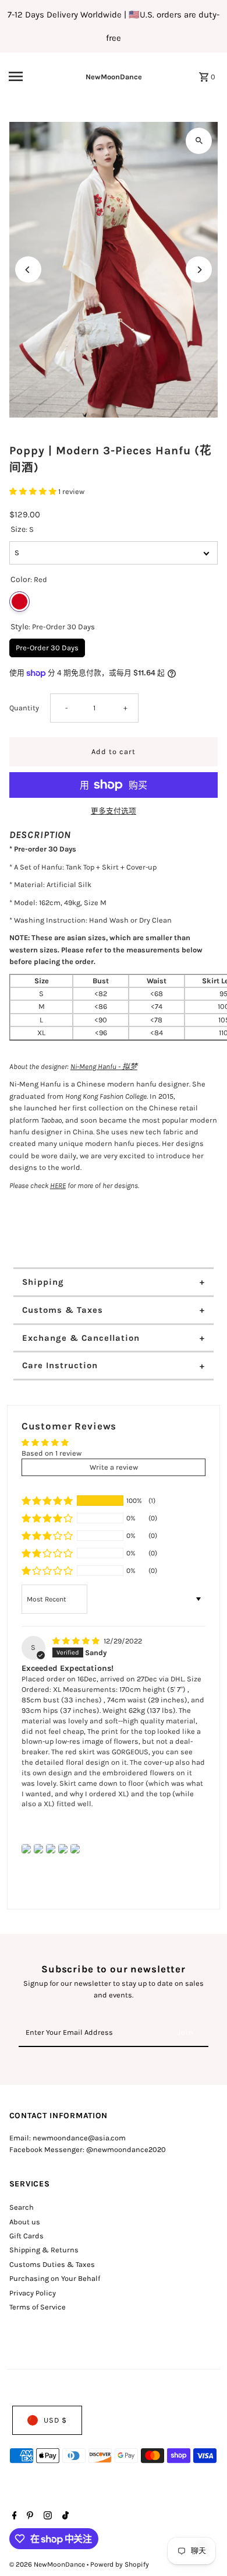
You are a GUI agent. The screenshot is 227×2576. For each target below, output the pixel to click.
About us (25, 2222)
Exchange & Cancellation (81, 1338)
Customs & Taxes (63, 1310)
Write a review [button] (114, 1467)
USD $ (55, 2420)
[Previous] (28, 270)
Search (22, 2207)
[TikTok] (64, 2517)
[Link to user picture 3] (51, 1849)
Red (19, 602)
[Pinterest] (29, 2517)
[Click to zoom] (199, 141)
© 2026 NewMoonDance (48, 2564)
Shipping (43, 1282)
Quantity (24, 708)
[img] (77, 1641)
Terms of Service (38, 2307)
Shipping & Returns (44, 2250)
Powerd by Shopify (120, 2564)
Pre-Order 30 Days (47, 645)
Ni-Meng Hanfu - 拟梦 (104, 1066)
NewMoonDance (114, 77)
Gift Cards (26, 2236)
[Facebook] (13, 2517)
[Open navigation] (29, 76)
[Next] (199, 270)
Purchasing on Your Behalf (55, 2278)
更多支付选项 (114, 811)
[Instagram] (46, 2517)
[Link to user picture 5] (75, 1849)
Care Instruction (60, 1365)
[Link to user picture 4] (63, 1849)
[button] (34, 491)
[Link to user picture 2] (38, 1849)
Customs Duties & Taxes (52, 2264)
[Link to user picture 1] (26, 1849)
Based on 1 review (52, 1453)
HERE (58, 1185)
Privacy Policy (33, 2293)
